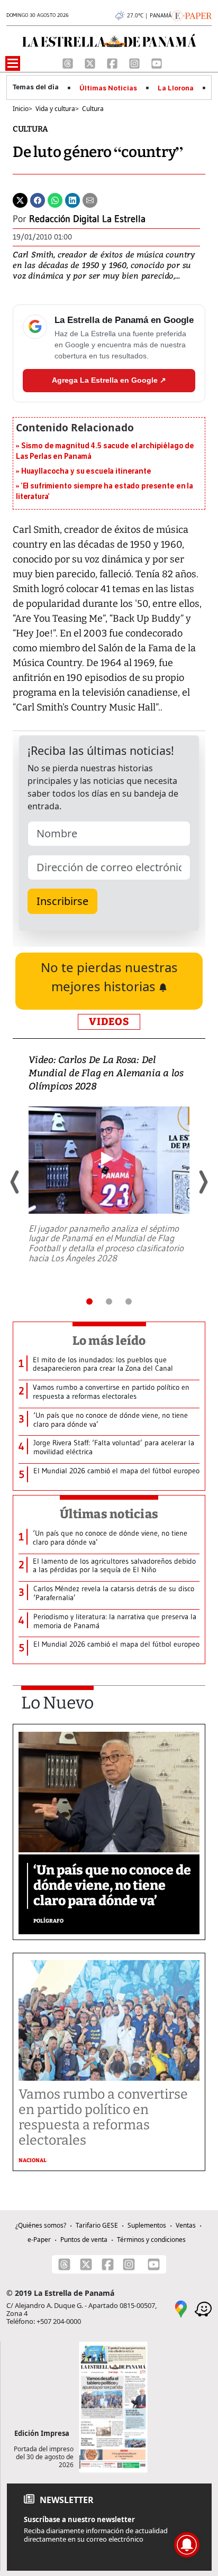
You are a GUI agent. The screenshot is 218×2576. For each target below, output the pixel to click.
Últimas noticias (109, 1514)
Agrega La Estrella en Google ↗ (109, 380)
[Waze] (203, 2308)
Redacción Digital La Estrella (87, 219)
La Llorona (176, 88)
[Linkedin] (72, 199)
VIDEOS (109, 1022)
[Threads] (69, 62)
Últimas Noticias (108, 88)
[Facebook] (113, 62)
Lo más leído (109, 1341)
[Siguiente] (203, 1182)
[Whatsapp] (55, 199)
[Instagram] (135, 62)
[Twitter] (20, 199)
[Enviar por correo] (90, 199)
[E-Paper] (192, 15)
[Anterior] (15, 1182)
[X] (91, 62)
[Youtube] (157, 62)
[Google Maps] (181, 2308)
